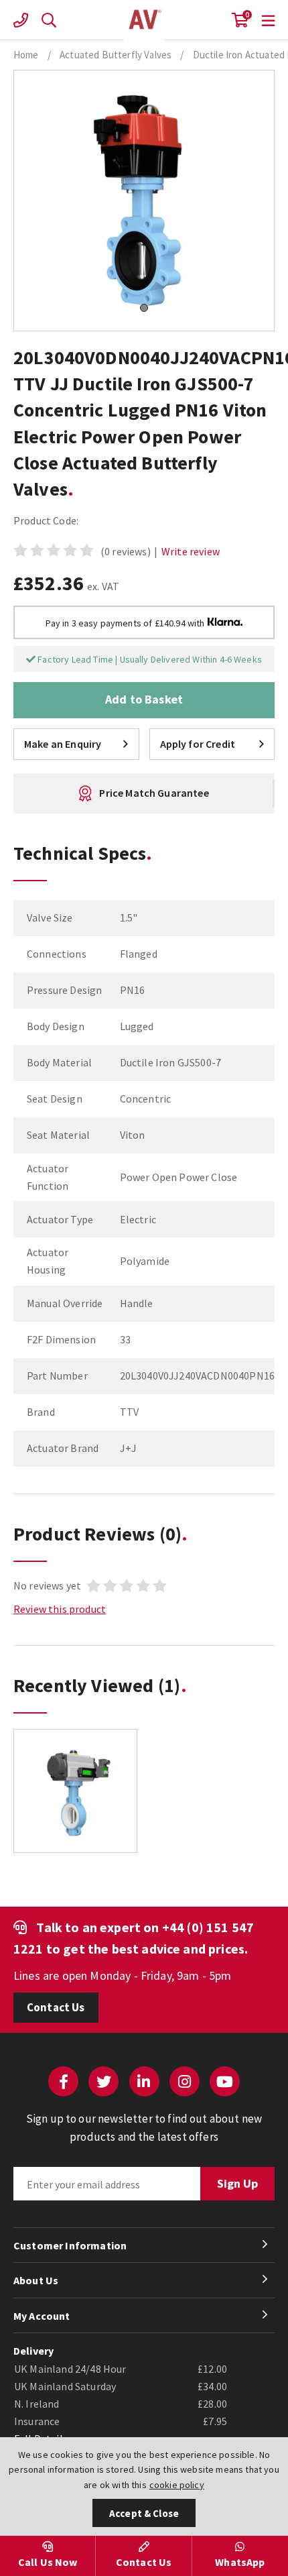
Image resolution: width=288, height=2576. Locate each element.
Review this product (60, 1609)
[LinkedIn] (144, 2081)
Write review (191, 551)
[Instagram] (185, 2081)
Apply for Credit (198, 744)
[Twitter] (103, 2081)
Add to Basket (144, 699)
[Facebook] (63, 2081)
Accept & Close (144, 2513)
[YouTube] (225, 2081)
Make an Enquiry (63, 744)
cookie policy (177, 2485)
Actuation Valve (144, 20)
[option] (75, 1798)
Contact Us (56, 2007)
